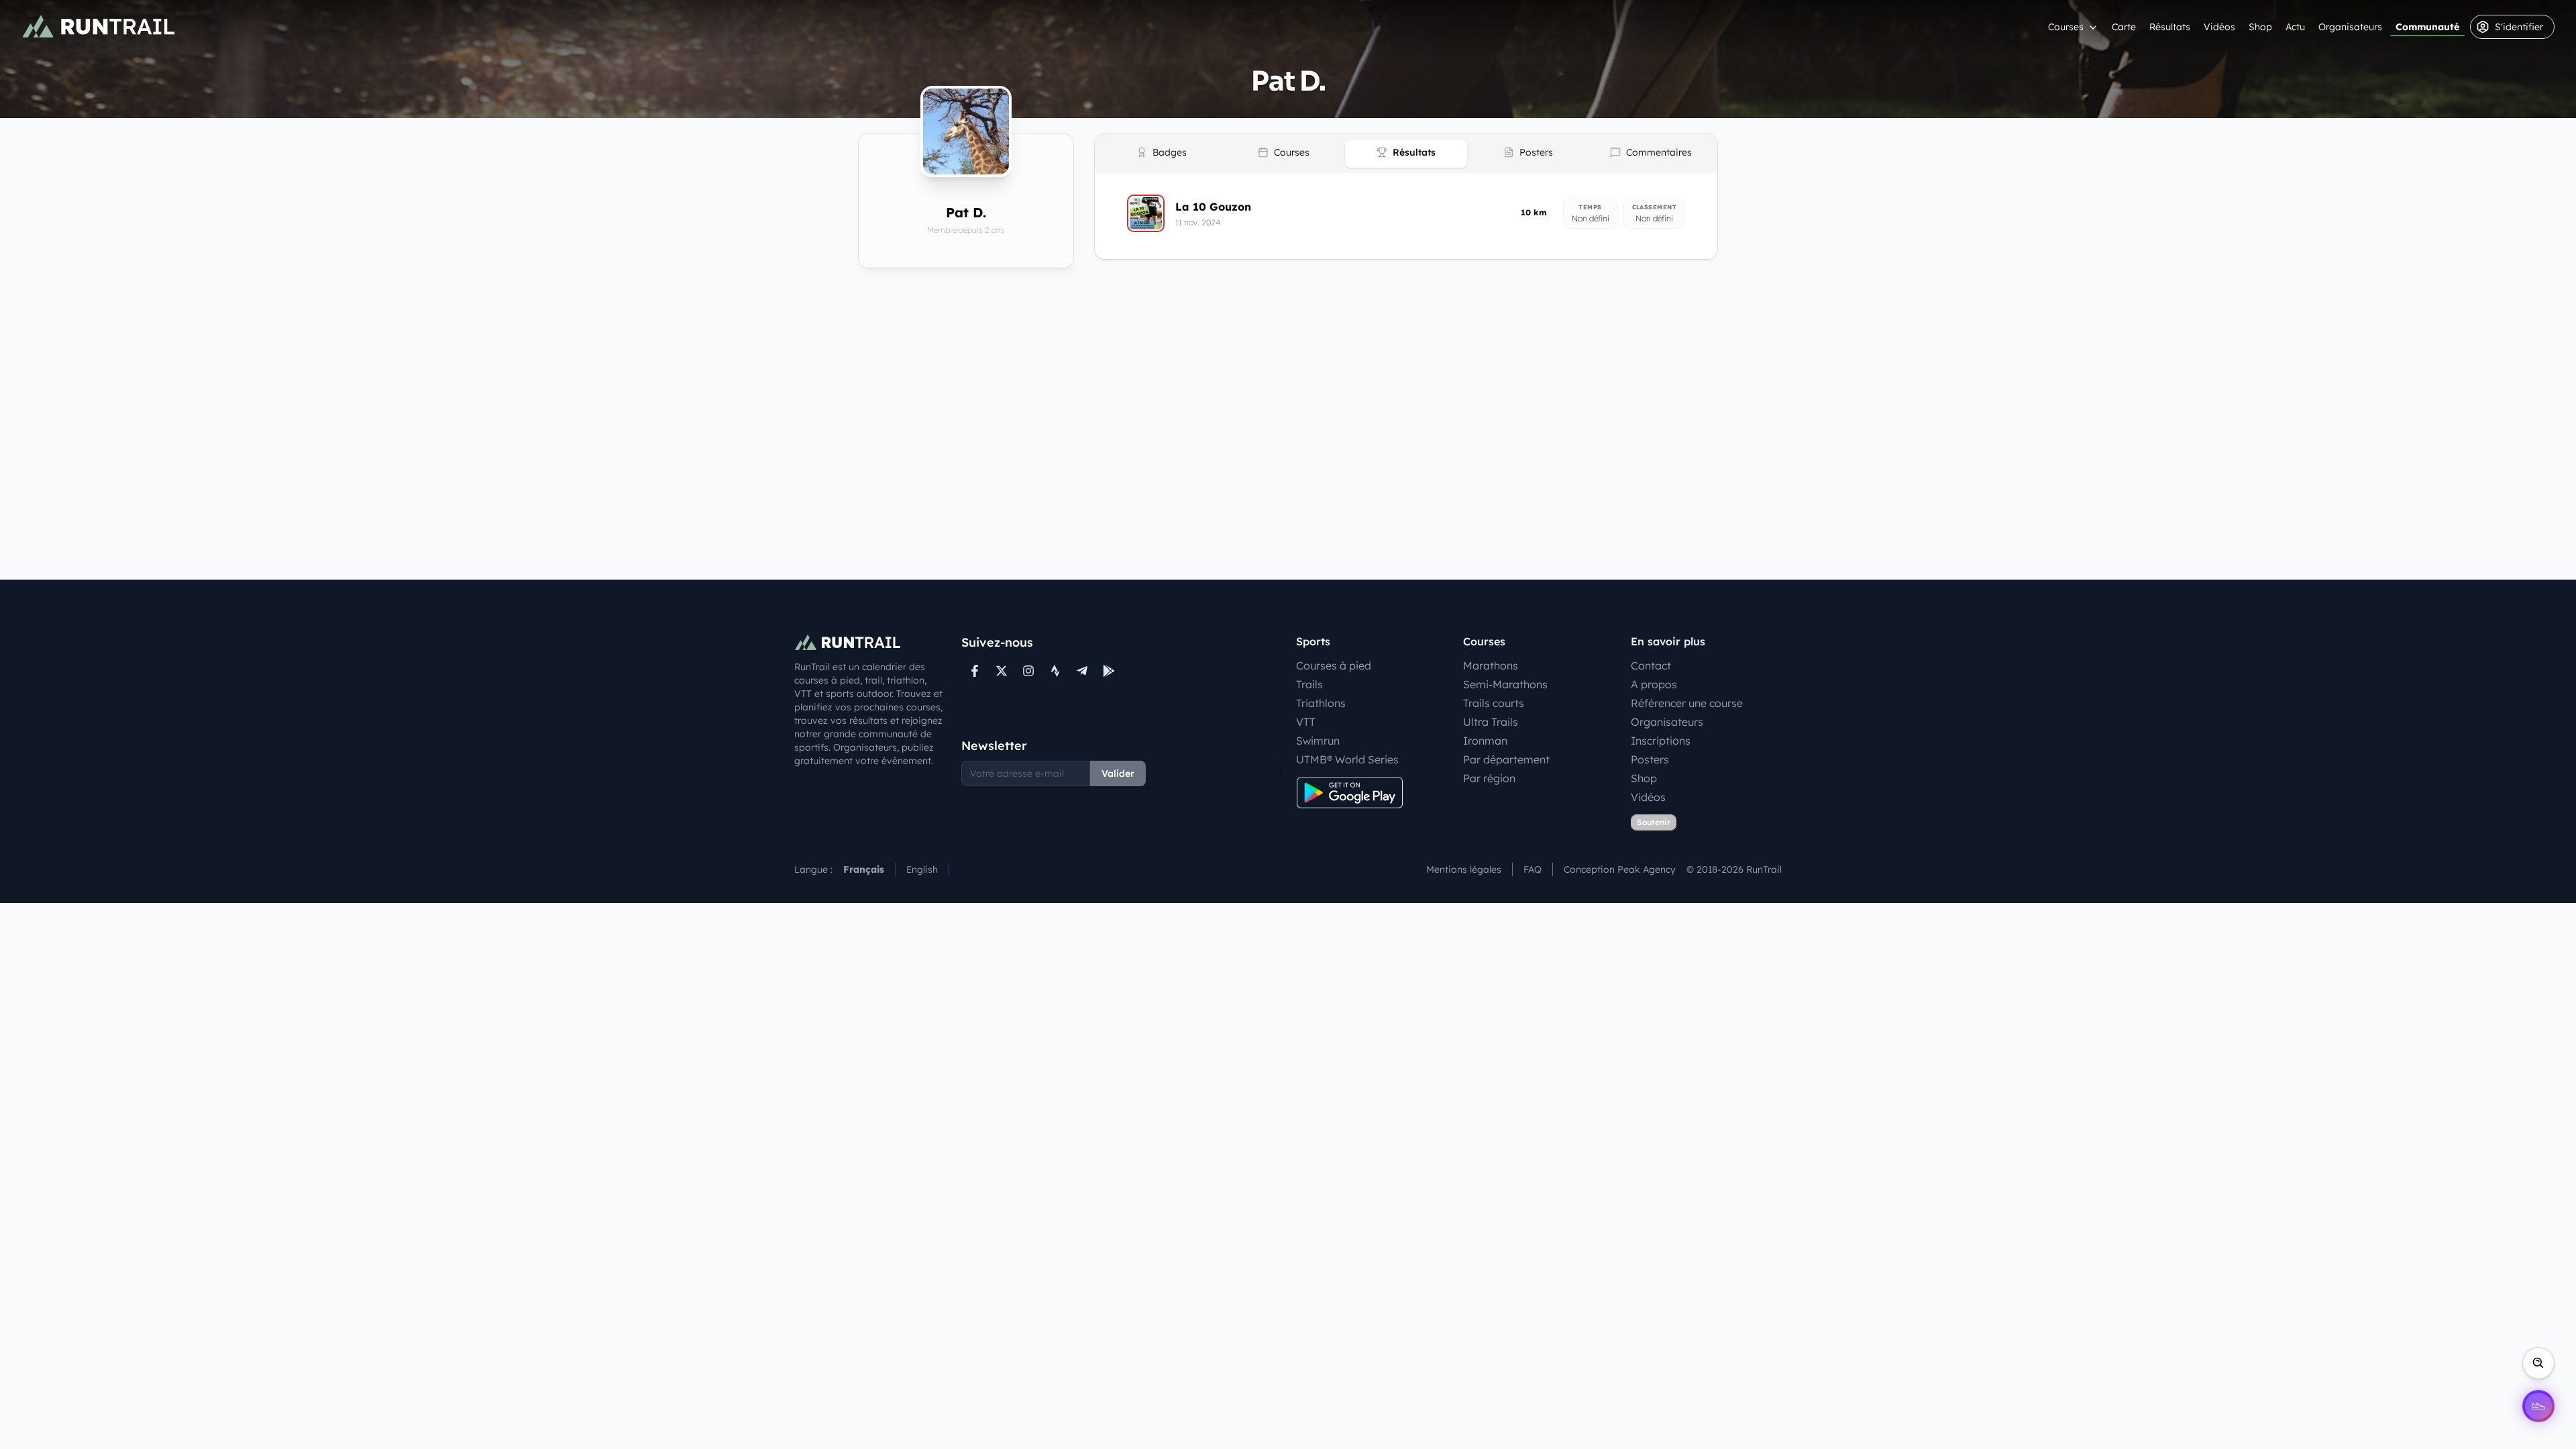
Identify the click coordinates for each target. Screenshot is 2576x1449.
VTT (1306, 722)
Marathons (1491, 665)
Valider (1118, 773)
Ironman (1485, 741)
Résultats (2170, 27)
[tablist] (1406, 154)
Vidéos (2219, 27)
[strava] (1055, 671)
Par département (1506, 759)
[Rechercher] (2538, 1363)
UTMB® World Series (1347, 759)
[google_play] (1109, 671)
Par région (1489, 778)
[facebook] (975, 671)
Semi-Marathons (1505, 684)
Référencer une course (1687, 703)
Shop (2260, 27)
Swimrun (1318, 741)
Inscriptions (1661, 741)
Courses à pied (1334, 665)
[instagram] (1028, 671)
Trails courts (1494, 703)
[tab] (1161, 154)
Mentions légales (1464, 869)
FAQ (1533, 869)
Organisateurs (2350, 27)
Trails (1309, 684)
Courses (2066, 27)
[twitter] (1002, 671)
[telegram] (1082, 671)
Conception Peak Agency (1620, 869)
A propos (1654, 684)
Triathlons (1321, 703)
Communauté (2427, 27)
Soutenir (1654, 822)
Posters (1650, 759)
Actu (2295, 27)
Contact (1651, 665)
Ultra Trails (1491, 722)
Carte (2124, 27)
